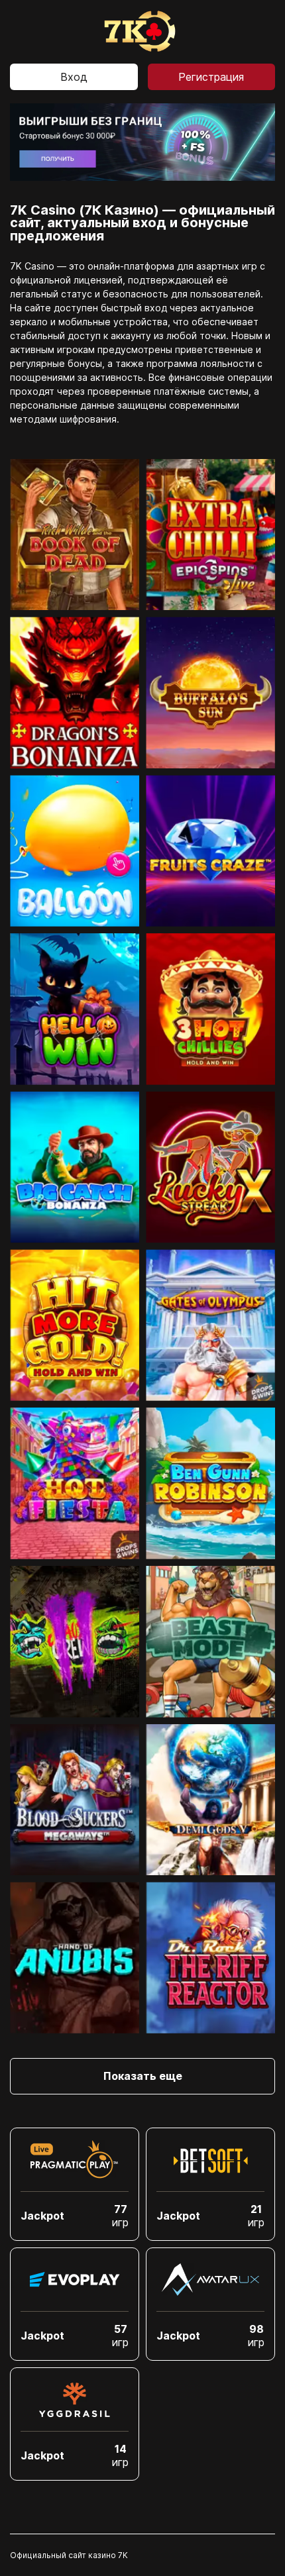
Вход (74, 77)
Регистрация (211, 77)
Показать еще (143, 2076)
